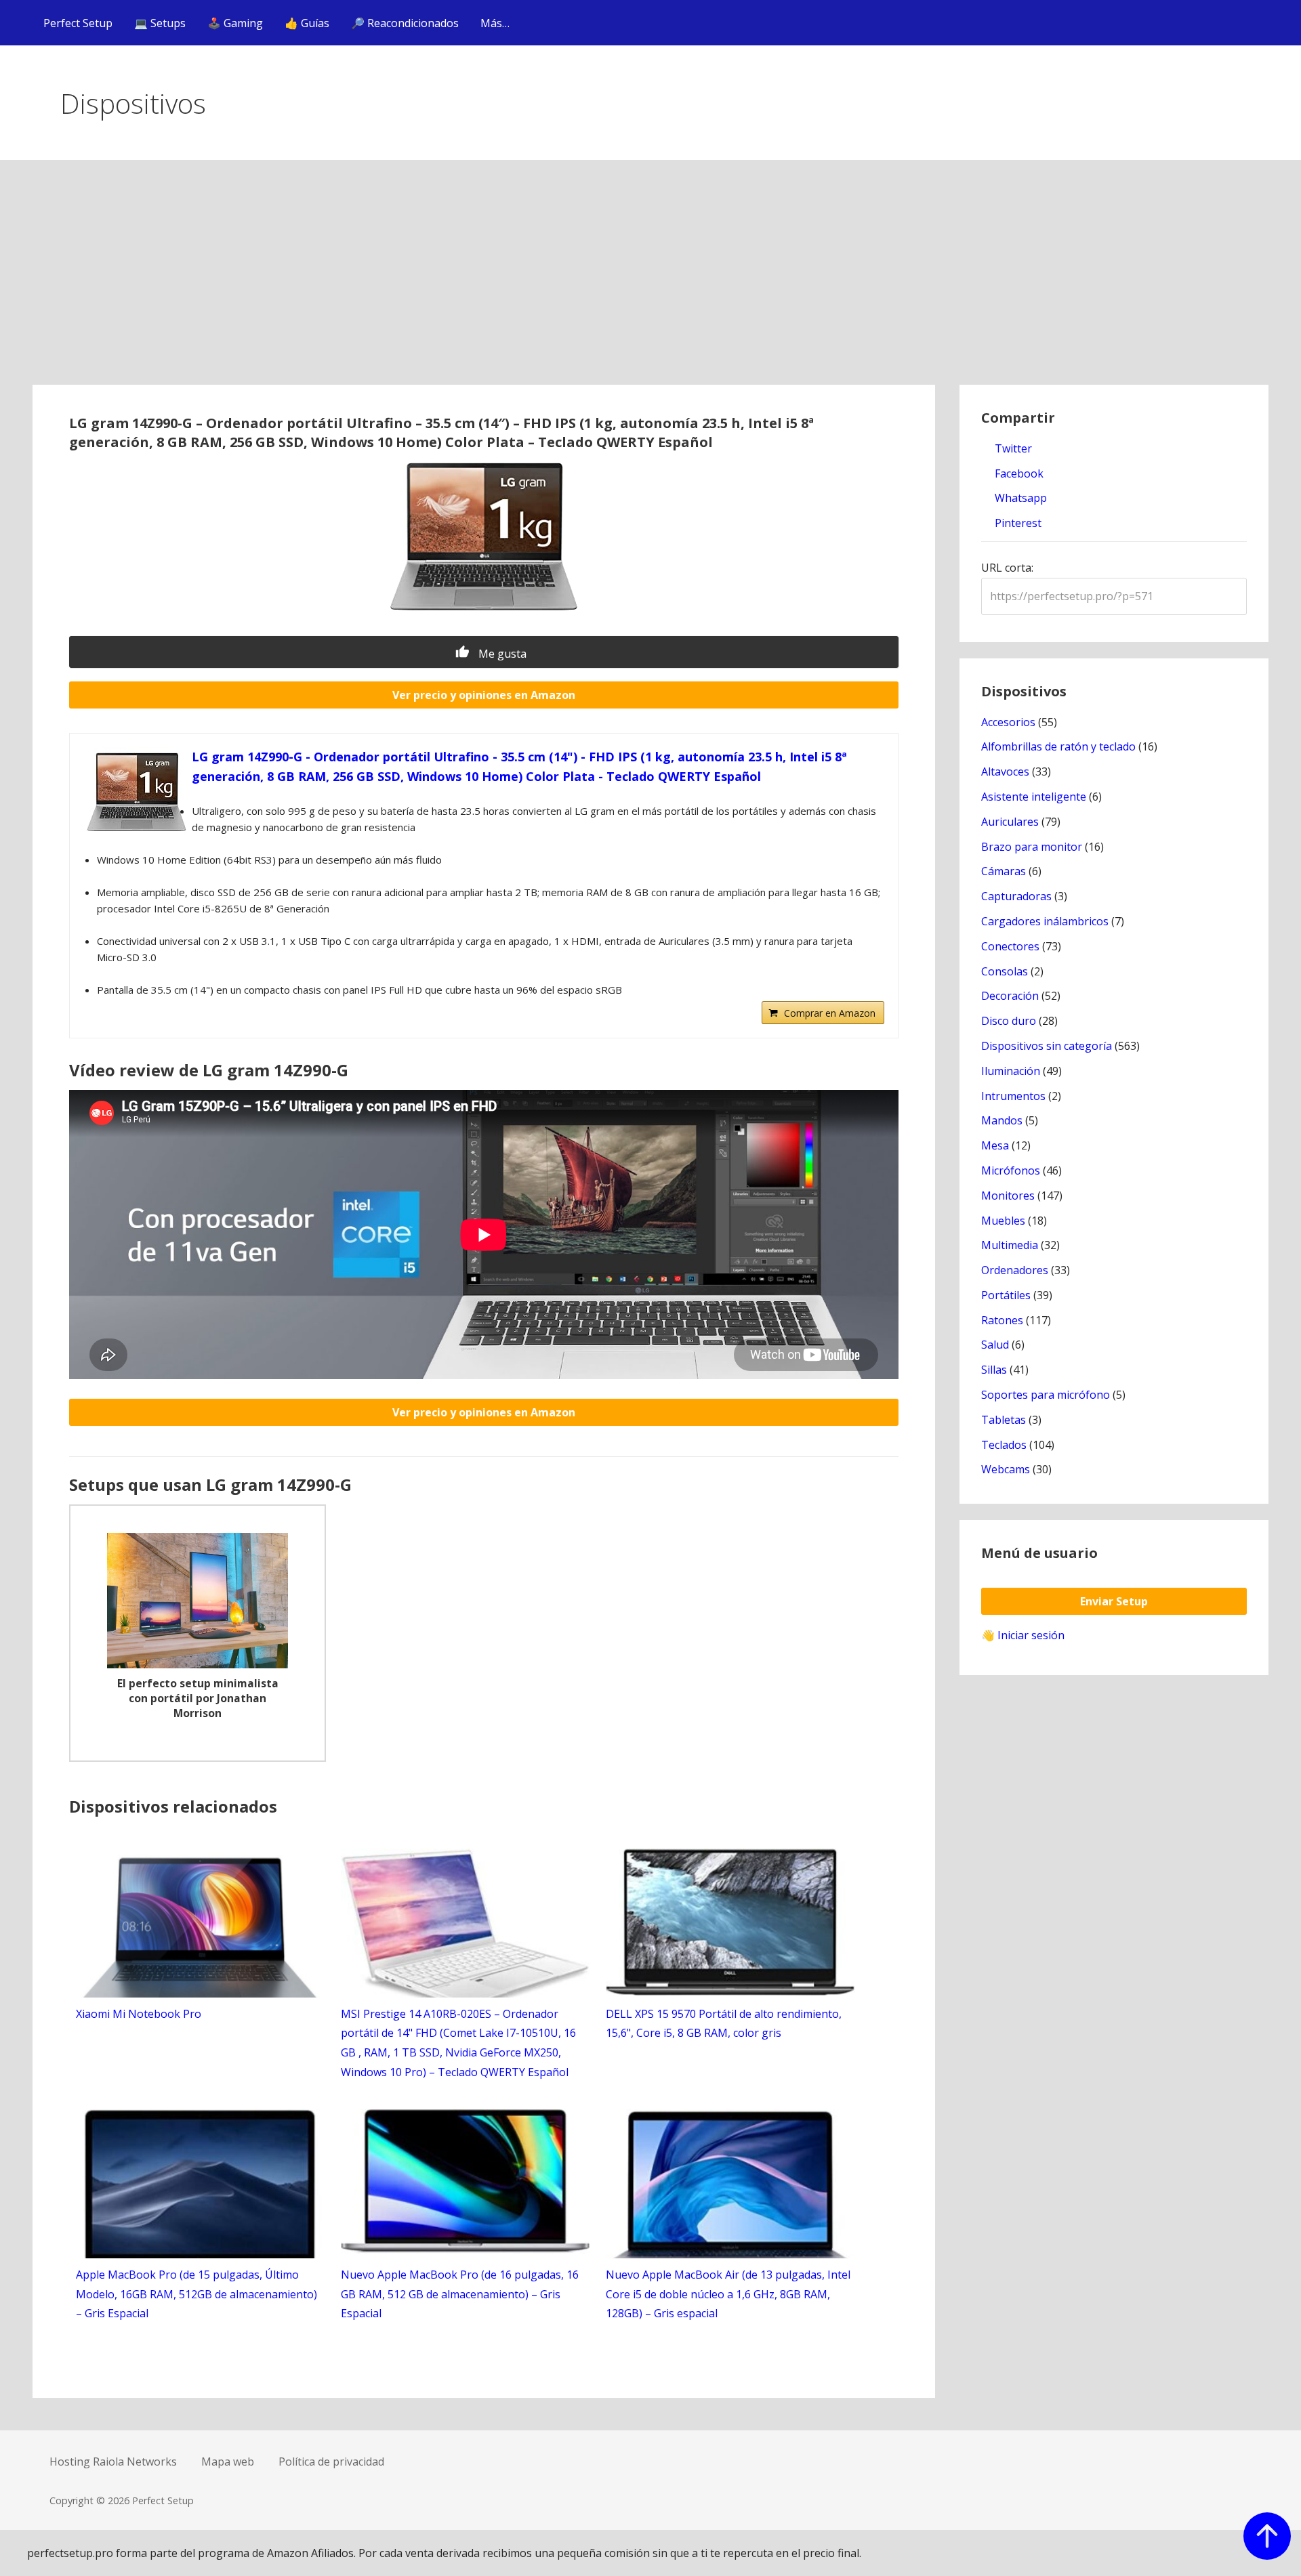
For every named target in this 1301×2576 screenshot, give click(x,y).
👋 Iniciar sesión (1023, 1635)
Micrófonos (1011, 1170)
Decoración (1010, 996)
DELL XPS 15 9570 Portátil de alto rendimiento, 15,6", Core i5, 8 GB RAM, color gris (724, 2024)
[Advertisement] (650, 283)
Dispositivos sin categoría (1047, 1046)
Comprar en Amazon (830, 1013)
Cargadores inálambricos (1045, 921)
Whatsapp (1019, 498)
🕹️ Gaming (235, 23)
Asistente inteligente (1034, 797)
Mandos (1002, 1120)
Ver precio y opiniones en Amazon (484, 695)
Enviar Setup (1114, 1601)
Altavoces (1005, 772)
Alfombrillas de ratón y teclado (1058, 746)
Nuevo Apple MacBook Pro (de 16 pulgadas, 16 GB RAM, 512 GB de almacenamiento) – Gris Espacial (460, 2294)
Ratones (1002, 1320)
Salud (995, 1345)
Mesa (995, 1145)
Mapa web (228, 2462)
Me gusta (501, 654)
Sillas (994, 1370)
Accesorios (1008, 722)
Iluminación (1011, 1071)
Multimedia (1010, 1245)
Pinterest (1017, 523)
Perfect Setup (78, 23)
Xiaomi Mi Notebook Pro (139, 2014)
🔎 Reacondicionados (405, 23)
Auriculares (1010, 822)
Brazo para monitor (1032, 847)
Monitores (1008, 1196)
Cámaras (1004, 871)
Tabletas (1004, 1420)
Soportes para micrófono (1046, 1395)
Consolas (1005, 971)
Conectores (1010, 946)
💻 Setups (160, 23)
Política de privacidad (331, 2462)
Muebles (1003, 1221)
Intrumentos (1013, 1096)
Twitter (1012, 448)
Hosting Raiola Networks (113, 2462)
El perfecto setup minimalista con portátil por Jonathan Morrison (198, 1698)
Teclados (1004, 1445)
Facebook (1018, 473)
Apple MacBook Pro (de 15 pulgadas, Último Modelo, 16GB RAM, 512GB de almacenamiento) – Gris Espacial (197, 2294)
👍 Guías (307, 23)
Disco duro (1009, 1021)
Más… (495, 23)
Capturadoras (1016, 896)
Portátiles (1006, 1295)
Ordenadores (1015, 1270)
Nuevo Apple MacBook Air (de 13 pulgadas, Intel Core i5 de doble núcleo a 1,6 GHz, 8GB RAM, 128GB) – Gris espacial (728, 2294)
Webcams (1006, 1469)
